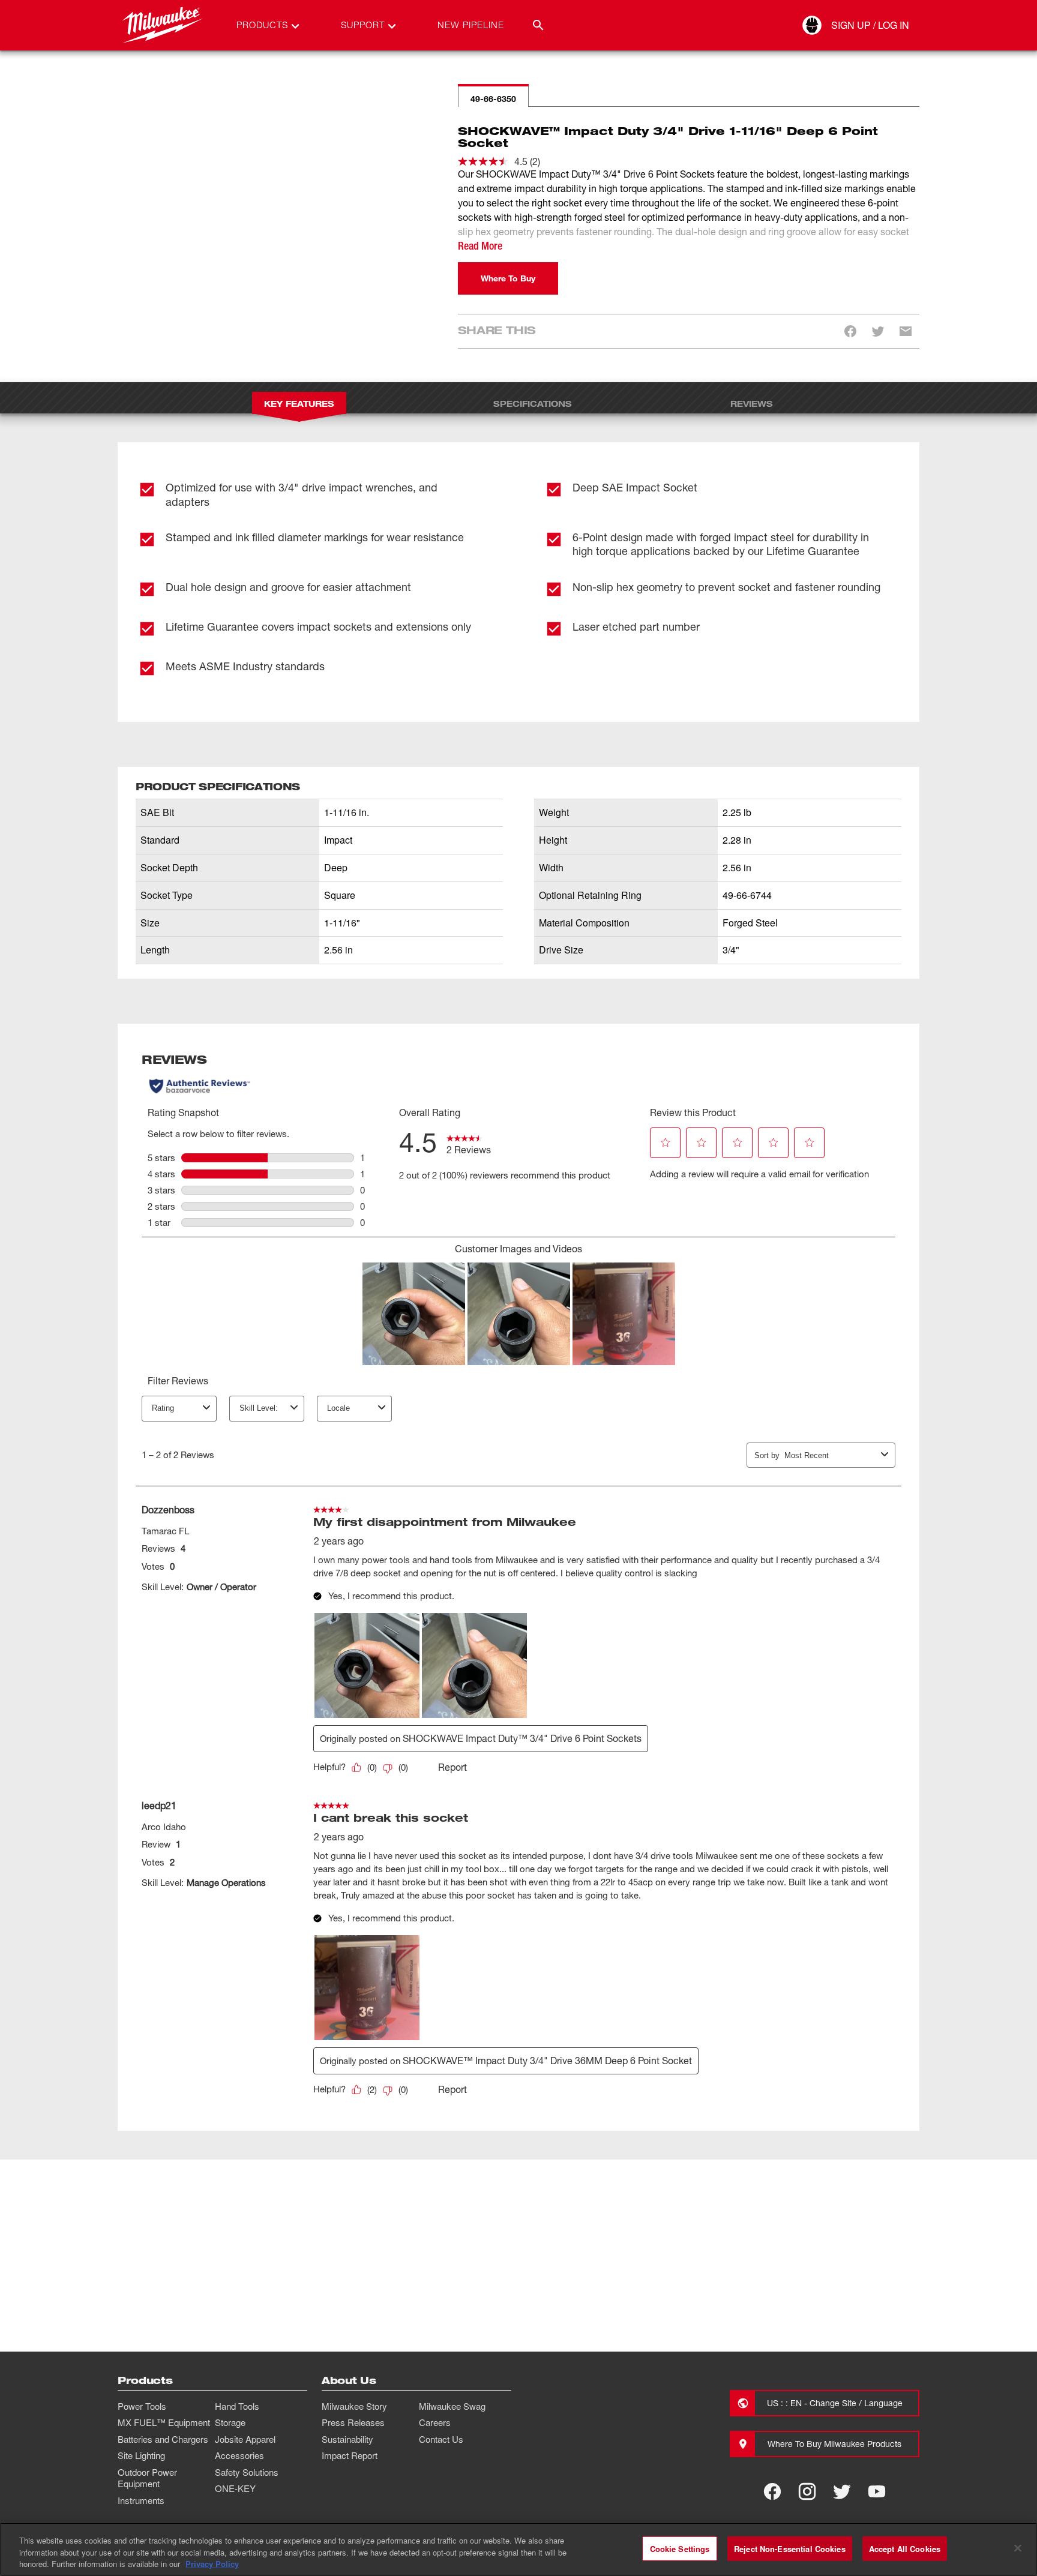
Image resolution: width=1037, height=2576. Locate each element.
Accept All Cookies (905, 2548)
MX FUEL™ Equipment (164, 2422)
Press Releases (353, 2422)
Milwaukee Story (354, 2406)
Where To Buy (508, 278)
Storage (230, 2422)
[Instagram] (807, 2491)
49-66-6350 (493, 99)
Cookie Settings (680, 2548)
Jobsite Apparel (245, 2439)
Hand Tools (237, 2406)
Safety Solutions (247, 2472)
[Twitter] (842, 2491)
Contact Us (441, 2439)
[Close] (1018, 2548)
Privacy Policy (212, 2564)
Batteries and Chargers (163, 2439)
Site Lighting (141, 2455)
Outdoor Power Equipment (147, 2478)
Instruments (141, 2500)
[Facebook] (772, 2491)
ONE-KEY (235, 2488)
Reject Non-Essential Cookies (790, 2548)
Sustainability (347, 2439)
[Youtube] (877, 2491)
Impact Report (350, 2455)
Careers (435, 2422)
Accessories (239, 2455)
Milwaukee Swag (452, 2406)
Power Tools (142, 2406)
